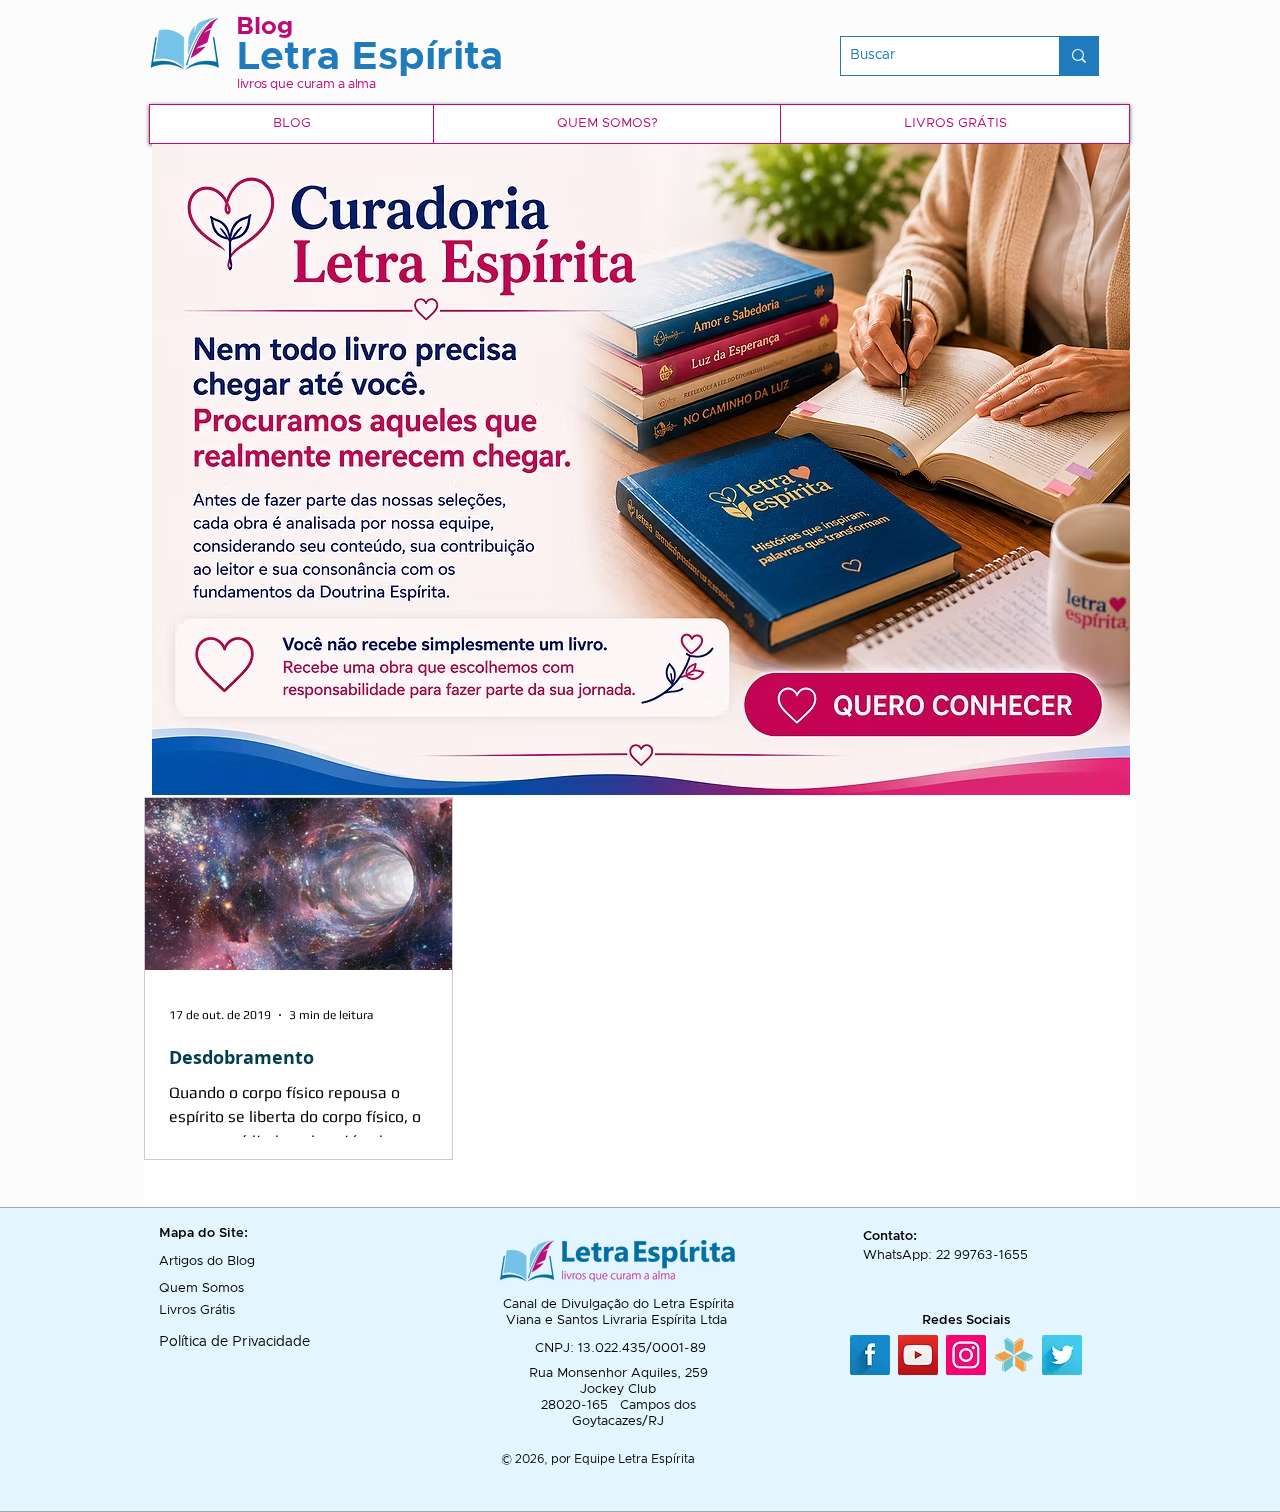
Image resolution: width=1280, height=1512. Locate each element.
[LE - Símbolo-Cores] (1014, 1355)
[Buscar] (1078, 56)
